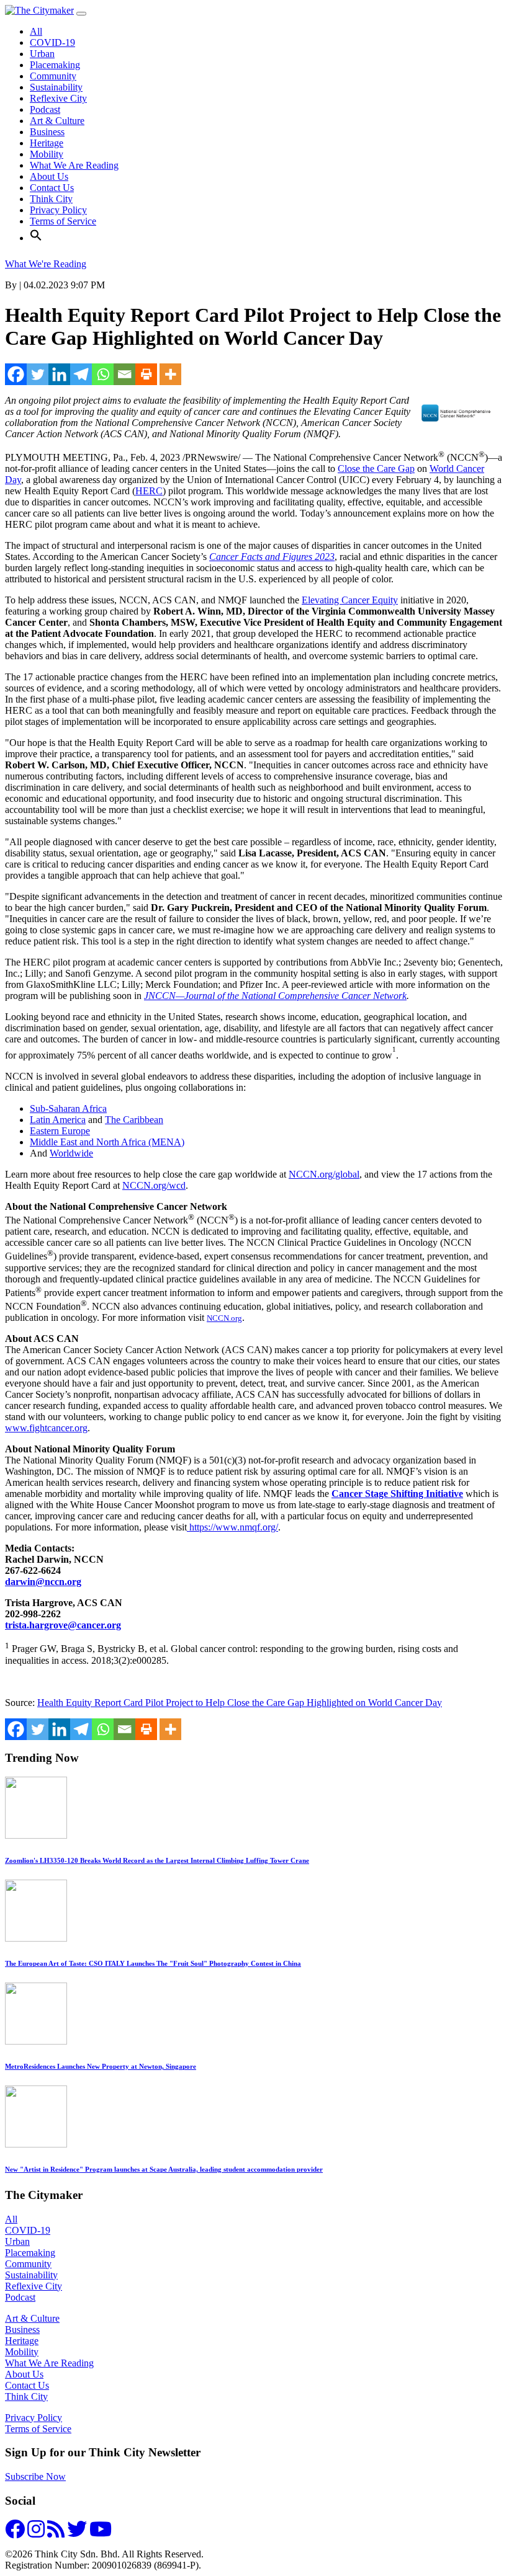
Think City (51, 199)
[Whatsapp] (103, 374)
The (134, 1120)
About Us (49, 176)
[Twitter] (38, 374)
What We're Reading (46, 264)
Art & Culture (57, 121)
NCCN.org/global (324, 1174)
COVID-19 (52, 42)
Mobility (47, 154)
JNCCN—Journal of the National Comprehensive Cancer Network (275, 996)
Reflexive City (58, 98)
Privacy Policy (58, 210)
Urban (42, 54)
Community (53, 76)
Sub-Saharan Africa (68, 1108)
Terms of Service (63, 221)
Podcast (45, 109)
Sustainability (56, 87)
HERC (149, 491)
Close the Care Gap (376, 469)
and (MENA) (107, 1142)
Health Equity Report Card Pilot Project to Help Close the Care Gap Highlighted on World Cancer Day (240, 1703)
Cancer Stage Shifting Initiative (397, 1494)
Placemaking (55, 65)
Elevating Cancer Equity (350, 600)
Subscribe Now (35, 2476)
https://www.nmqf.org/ (234, 1527)
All (36, 31)
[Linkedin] (59, 374)
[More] (170, 374)
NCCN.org (224, 1318)
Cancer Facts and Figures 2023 (272, 557)
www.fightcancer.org (46, 1428)
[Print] (146, 374)
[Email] (124, 374)
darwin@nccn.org (43, 1582)
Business (47, 132)
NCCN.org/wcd (154, 1185)
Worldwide (71, 1153)
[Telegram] (81, 374)
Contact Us (52, 188)
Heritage (47, 143)
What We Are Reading (74, 165)
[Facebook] (16, 374)
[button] (36, 238)
